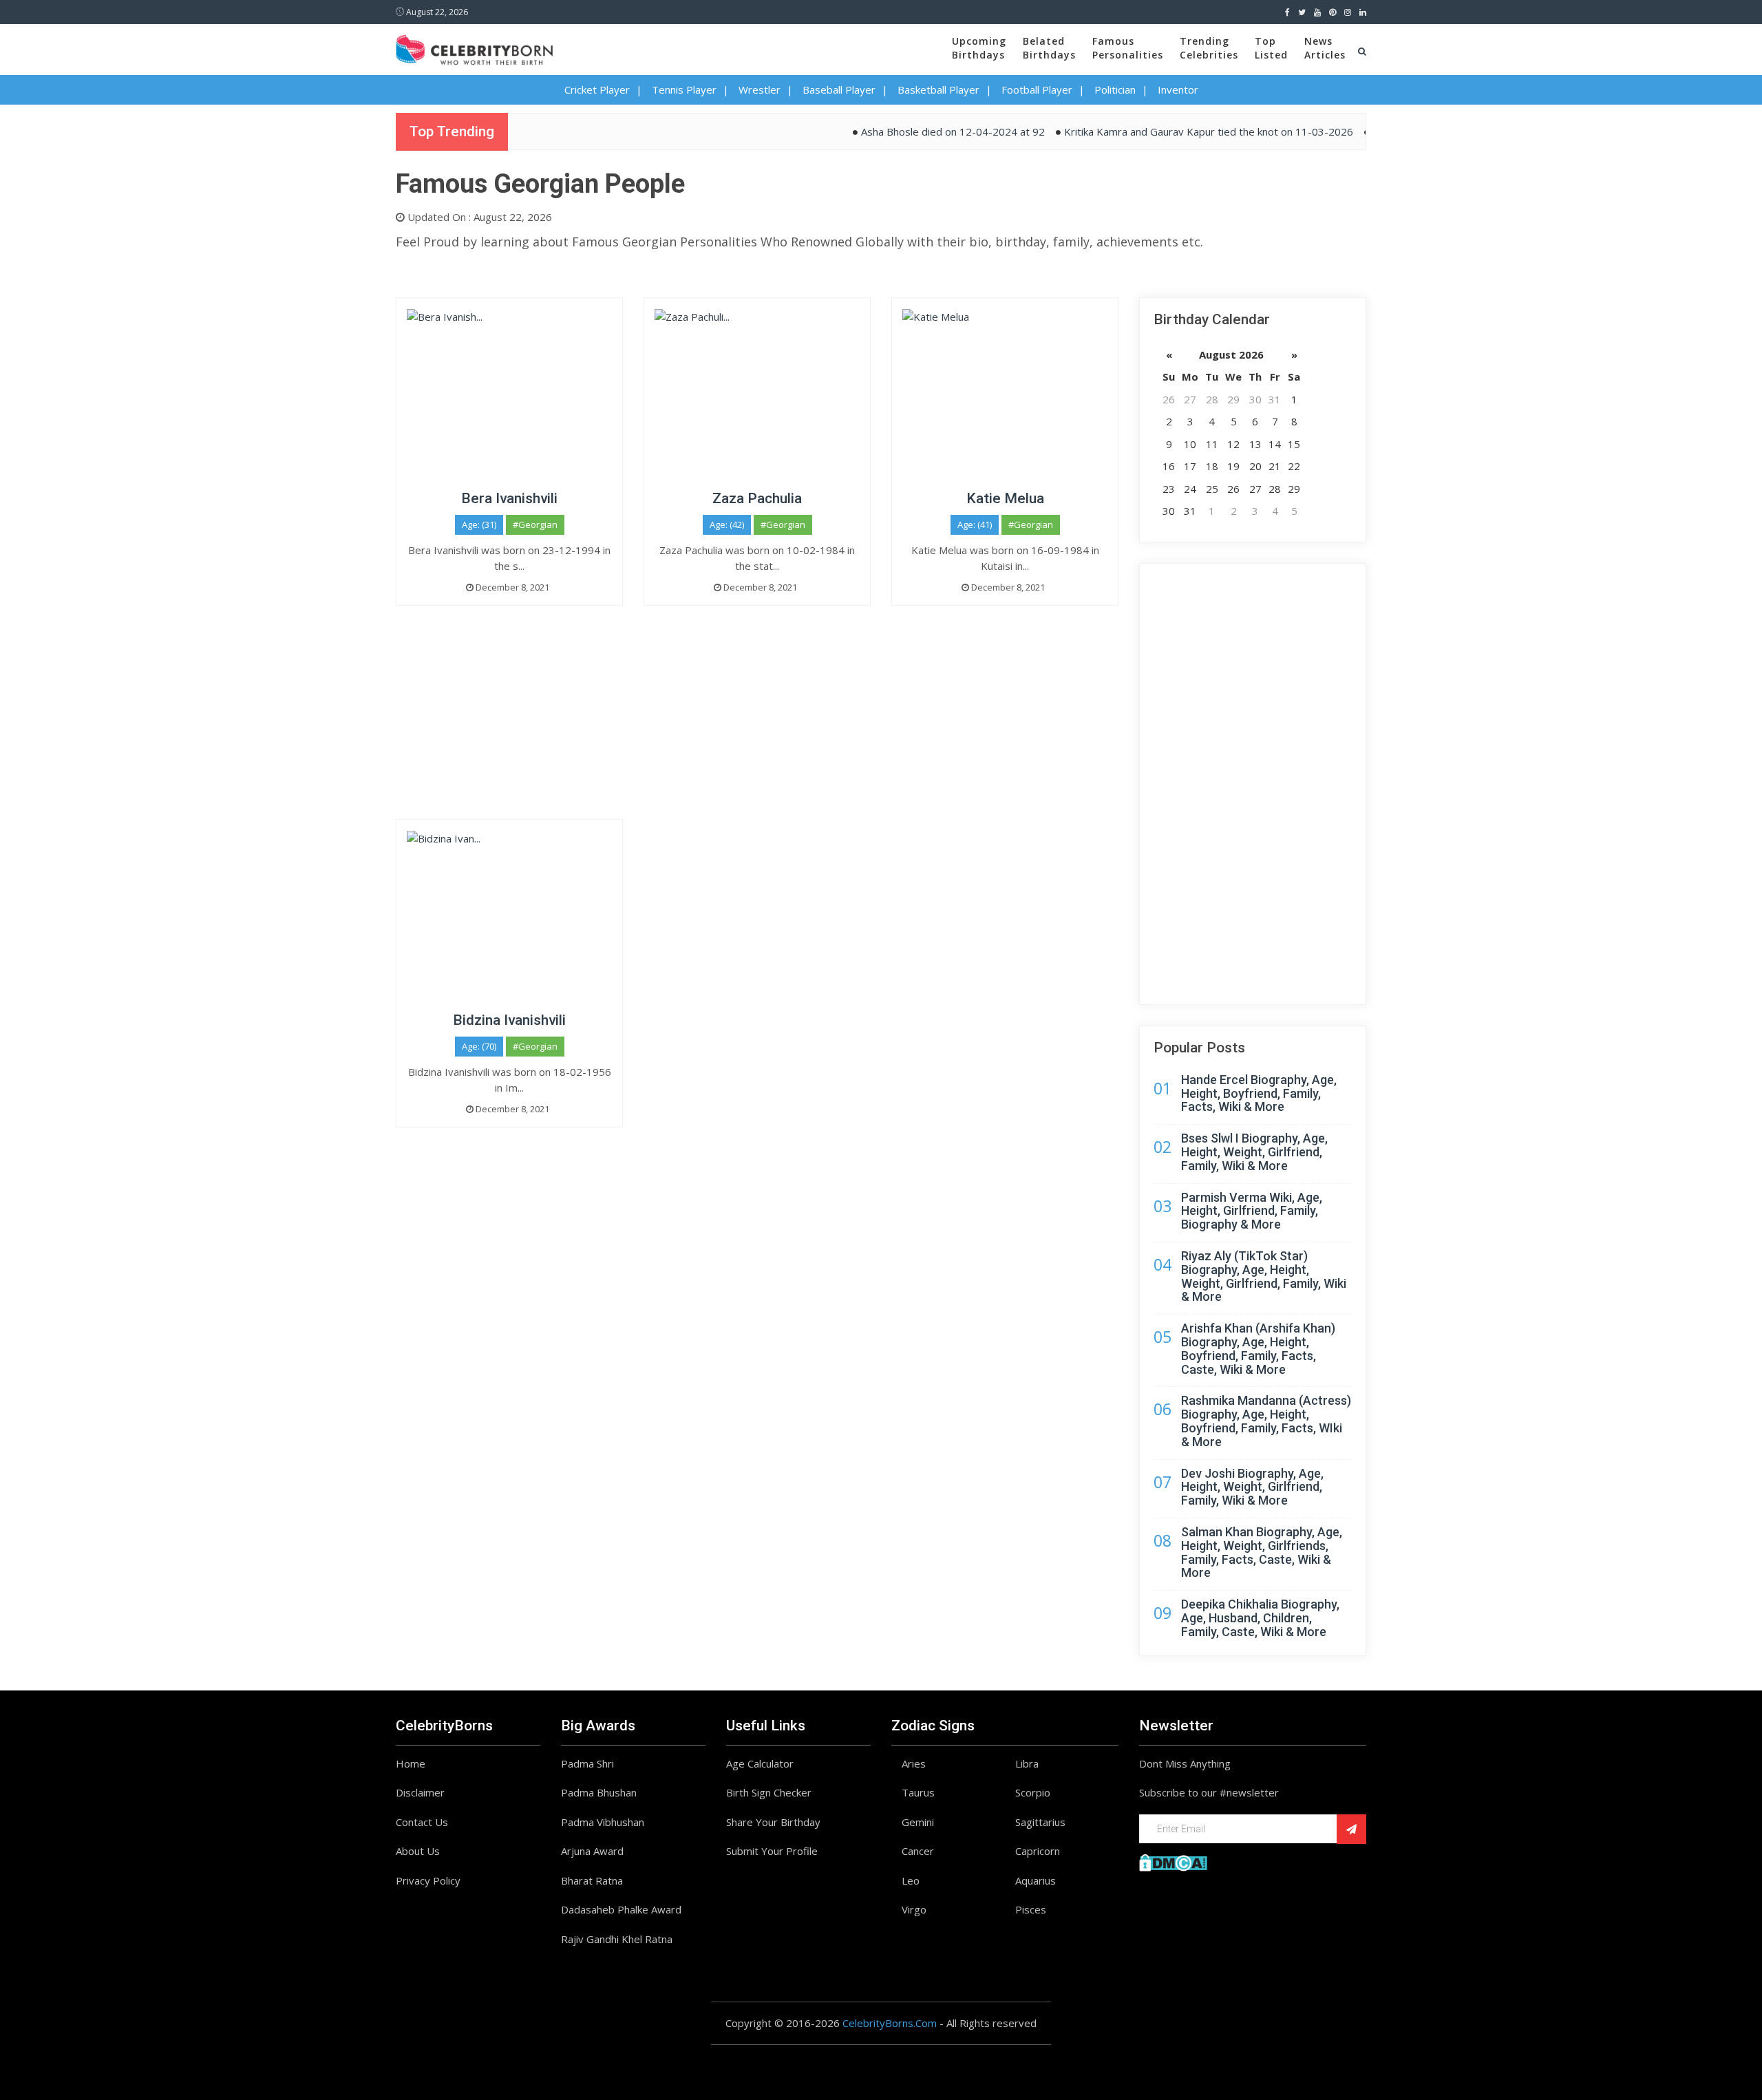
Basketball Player (938, 89)
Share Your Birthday (773, 1822)
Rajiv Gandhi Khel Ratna (617, 1939)
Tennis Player (684, 89)
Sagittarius (1040, 1822)
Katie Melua (1005, 498)
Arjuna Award (592, 1851)
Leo (911, 1880)
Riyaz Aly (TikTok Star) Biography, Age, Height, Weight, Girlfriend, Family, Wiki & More (1264, 1276)
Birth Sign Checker (769, 1792)
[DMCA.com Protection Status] (1173, 1861)
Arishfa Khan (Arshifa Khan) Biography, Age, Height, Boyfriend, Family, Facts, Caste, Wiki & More (1258, 1348)
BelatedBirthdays (1049, 48)
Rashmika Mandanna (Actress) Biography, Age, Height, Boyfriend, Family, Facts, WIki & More (1266, 1421)
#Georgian (535, 524)
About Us (418, 1851)
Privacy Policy (428, 1880)
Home (411, 1763)
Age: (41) (975, 524)
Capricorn (1038, 1851)
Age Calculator (760, 1763)
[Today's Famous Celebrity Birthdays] (474, 47)
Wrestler (760, 89)
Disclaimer (420, 1792)
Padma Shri (587, 1763)
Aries (914, 1763)
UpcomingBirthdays (979, 48)
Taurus (918, 1792)
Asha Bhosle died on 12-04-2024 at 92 (912, 131)
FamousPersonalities (1128, 48)
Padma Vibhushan (603, 1822)
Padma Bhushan (599, 1792)
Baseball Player (839, 89)
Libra (1027, 1763)
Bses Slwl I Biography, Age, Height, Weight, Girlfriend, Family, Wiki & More (1254, 1152)
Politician (1115, 89)
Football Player (1037, 89)
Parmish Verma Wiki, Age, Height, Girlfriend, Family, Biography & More (1252, 1211)
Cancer (918, 1851)
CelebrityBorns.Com (890, 2023)
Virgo (914, 1909)
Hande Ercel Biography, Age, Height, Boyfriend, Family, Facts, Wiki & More (1259, 1093)
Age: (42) (727, 524)
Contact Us (422, 1822)
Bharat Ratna (592, 1880)
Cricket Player (597, 89)
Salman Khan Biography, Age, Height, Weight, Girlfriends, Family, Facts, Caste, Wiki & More (1262, 1552)
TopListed (1271, 48)
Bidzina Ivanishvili (509, 1020)
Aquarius (1036, 1880)
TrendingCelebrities (1209, 48)
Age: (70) (479, 1046)
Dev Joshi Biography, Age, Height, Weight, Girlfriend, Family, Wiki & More (1252, 1487)
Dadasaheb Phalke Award (621, 1909)
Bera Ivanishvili (509, 498)
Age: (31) (479, 524)
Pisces (1031, 1909)
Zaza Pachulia (757, 498)
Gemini (918, 1822)
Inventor (1178, 89)
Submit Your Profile (772, 1851)
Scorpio (1033, 1792)
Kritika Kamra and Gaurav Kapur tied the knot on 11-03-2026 (1168, 131)
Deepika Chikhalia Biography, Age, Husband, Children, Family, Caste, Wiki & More (1260, 1618)
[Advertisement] (757, 723)
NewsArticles (1325, 48)
